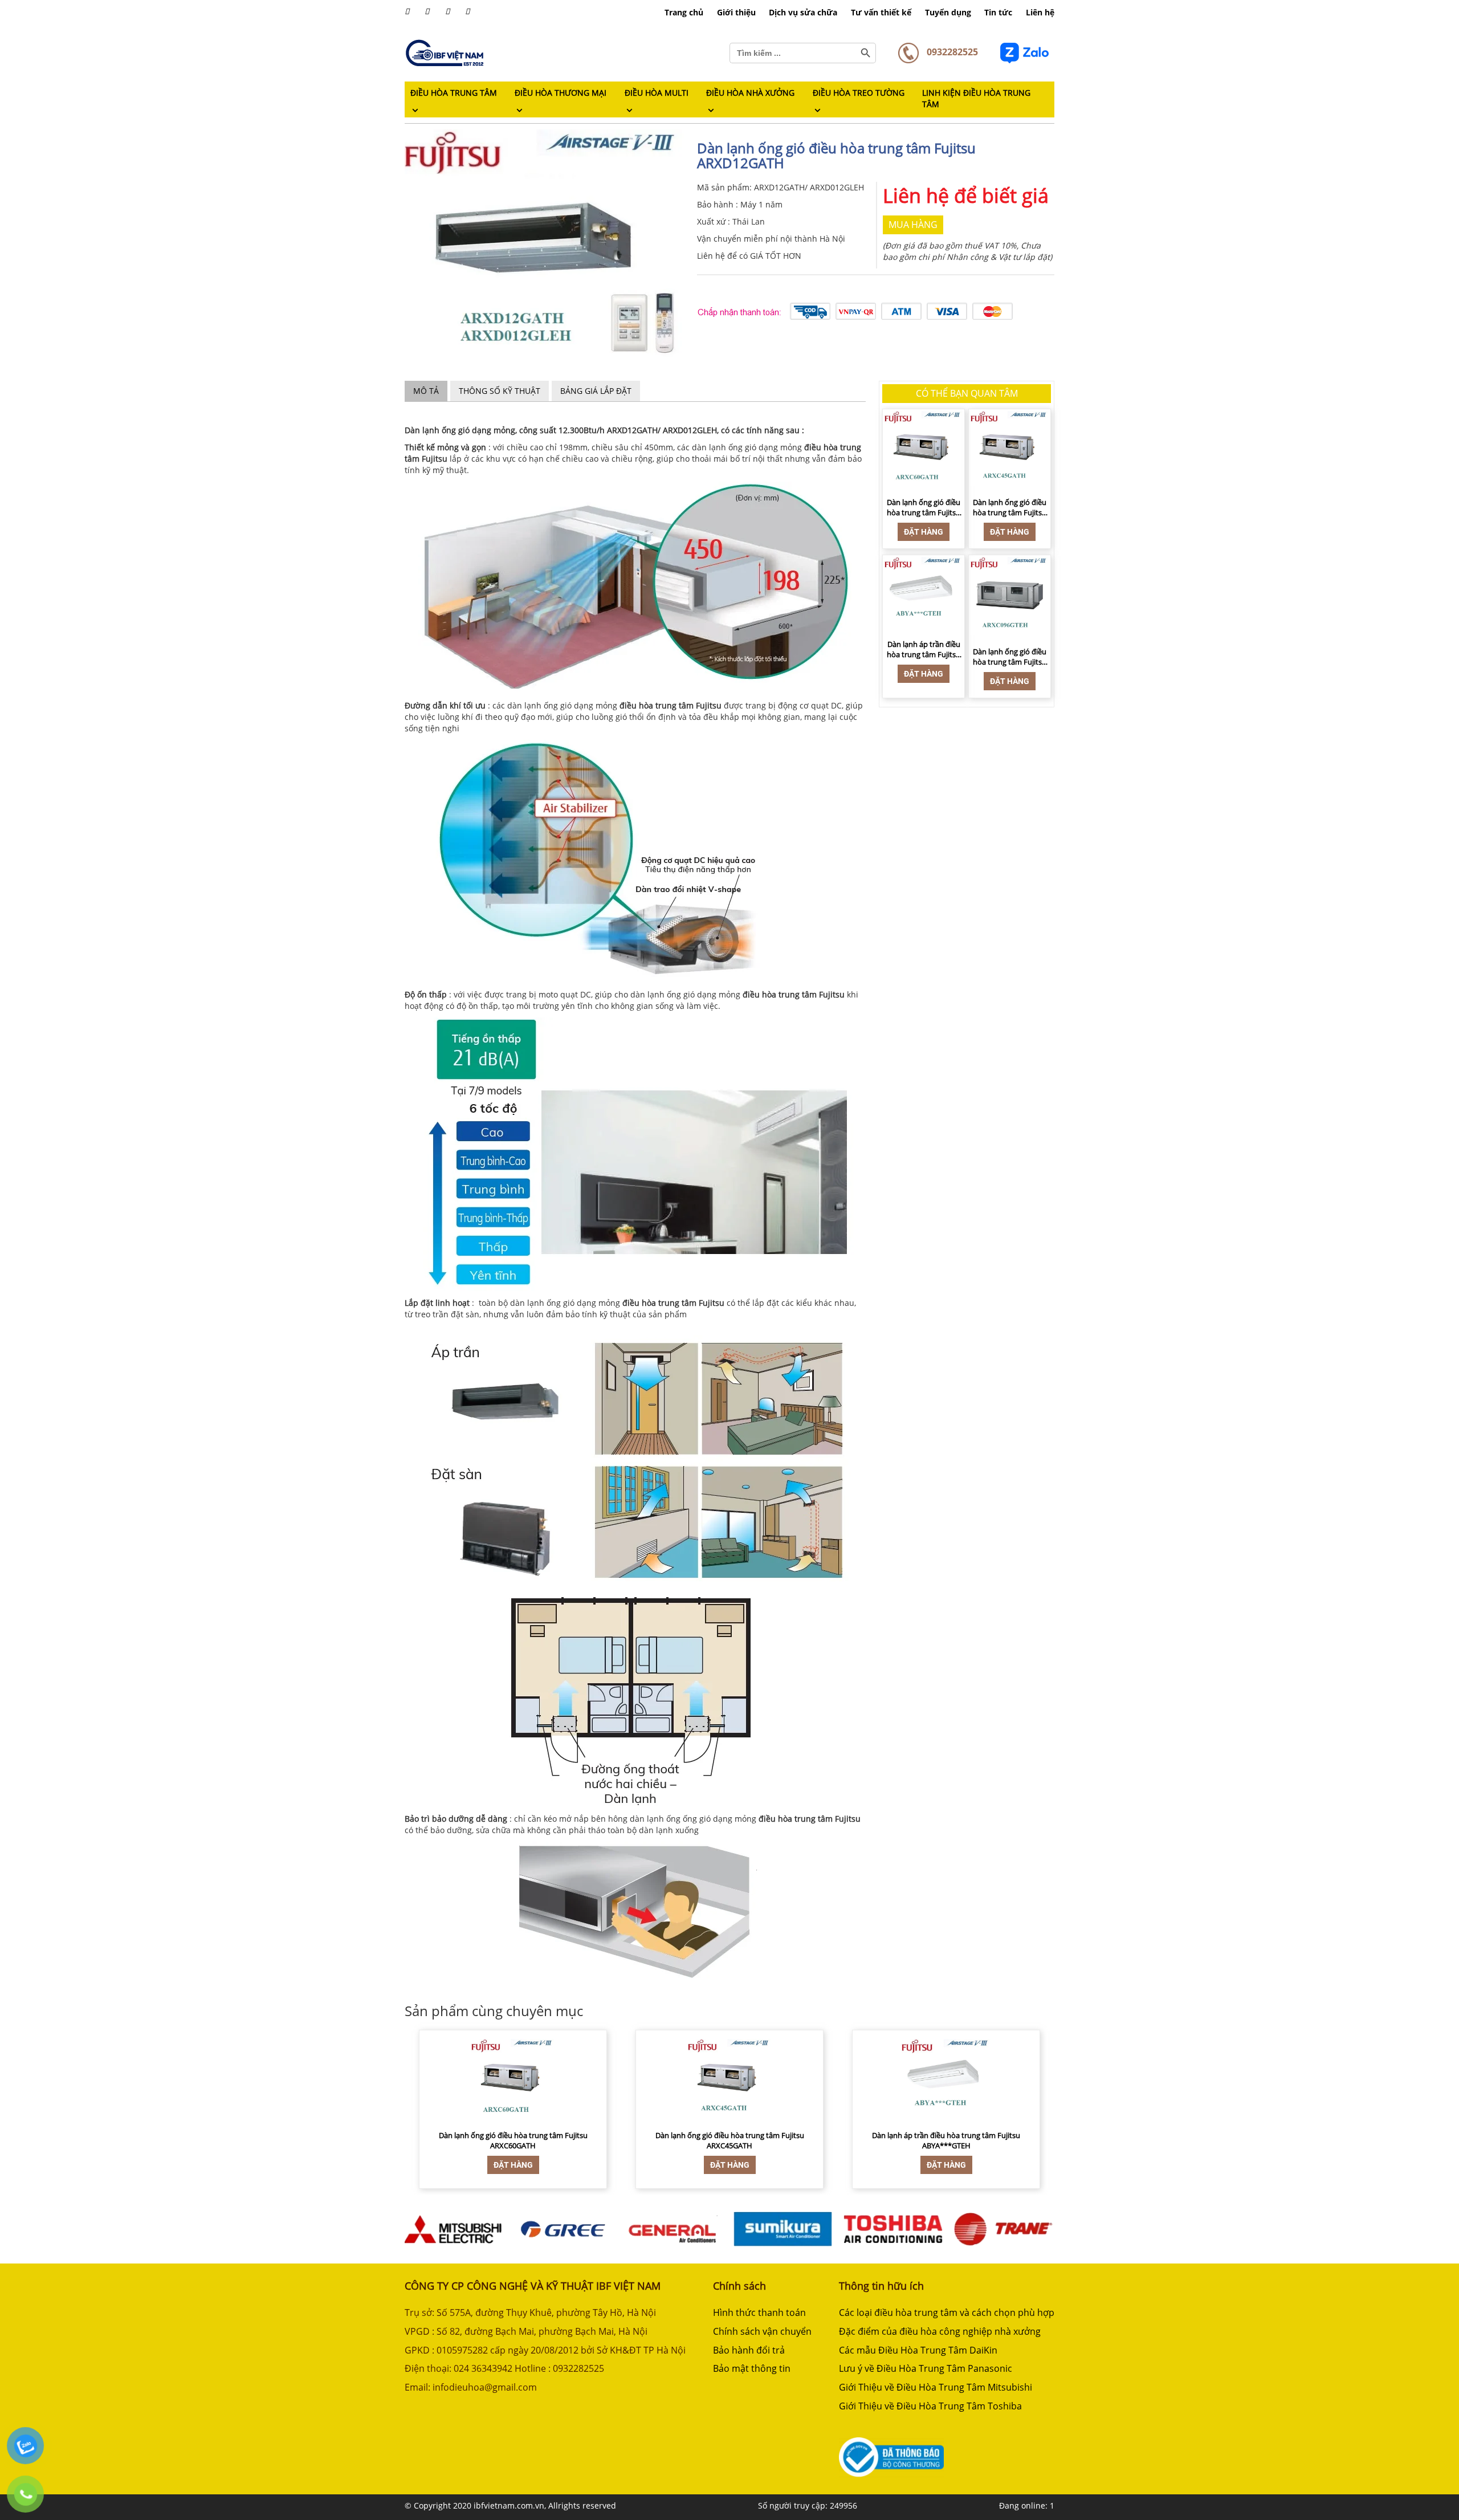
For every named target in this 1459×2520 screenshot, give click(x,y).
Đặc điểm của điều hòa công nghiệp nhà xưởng (940, 2331)
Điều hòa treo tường (859, 93)
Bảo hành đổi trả (749, 2350)
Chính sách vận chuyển (762, 2331)
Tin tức (998, 12)
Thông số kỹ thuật (500, 391)
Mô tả (426, 391)
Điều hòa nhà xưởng (750, 93)
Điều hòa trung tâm (454, 93)
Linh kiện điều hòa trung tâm (976, 98)
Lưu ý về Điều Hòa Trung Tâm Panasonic (926, 2368)
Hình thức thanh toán (759, 2313)
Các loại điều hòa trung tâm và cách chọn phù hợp (947, 2313)
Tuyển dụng (948, 12)
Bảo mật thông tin (752, 2368)
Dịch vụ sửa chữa (803, 12)
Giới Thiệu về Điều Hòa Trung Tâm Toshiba (930, 2406)
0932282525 (951, 52)
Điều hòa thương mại (561, 93)
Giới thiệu (736, 12)
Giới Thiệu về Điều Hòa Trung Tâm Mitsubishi (936, 2387)
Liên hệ (1040, 12)
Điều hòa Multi (657, 93)
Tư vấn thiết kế (881, 12)
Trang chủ (684, 12)
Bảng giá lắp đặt (596, 391)
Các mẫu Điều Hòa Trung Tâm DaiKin (918, 2350)
